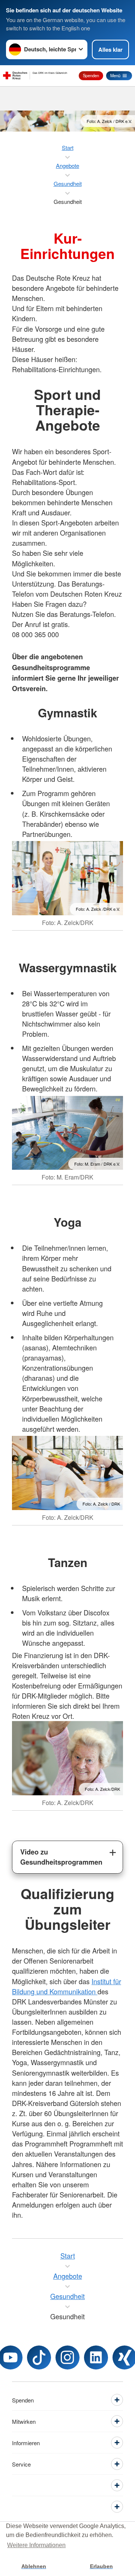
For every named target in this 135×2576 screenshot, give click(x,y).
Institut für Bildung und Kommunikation (67, 1986)
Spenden (91, 75)
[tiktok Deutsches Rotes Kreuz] (39, 2357)
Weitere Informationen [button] (36, 2545)
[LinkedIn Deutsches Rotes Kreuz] (96, 2357)
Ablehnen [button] (34, 2566)
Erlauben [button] (101, 2566)
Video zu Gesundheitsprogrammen (61, 1857)
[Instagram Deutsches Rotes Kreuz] (67, 2357)
